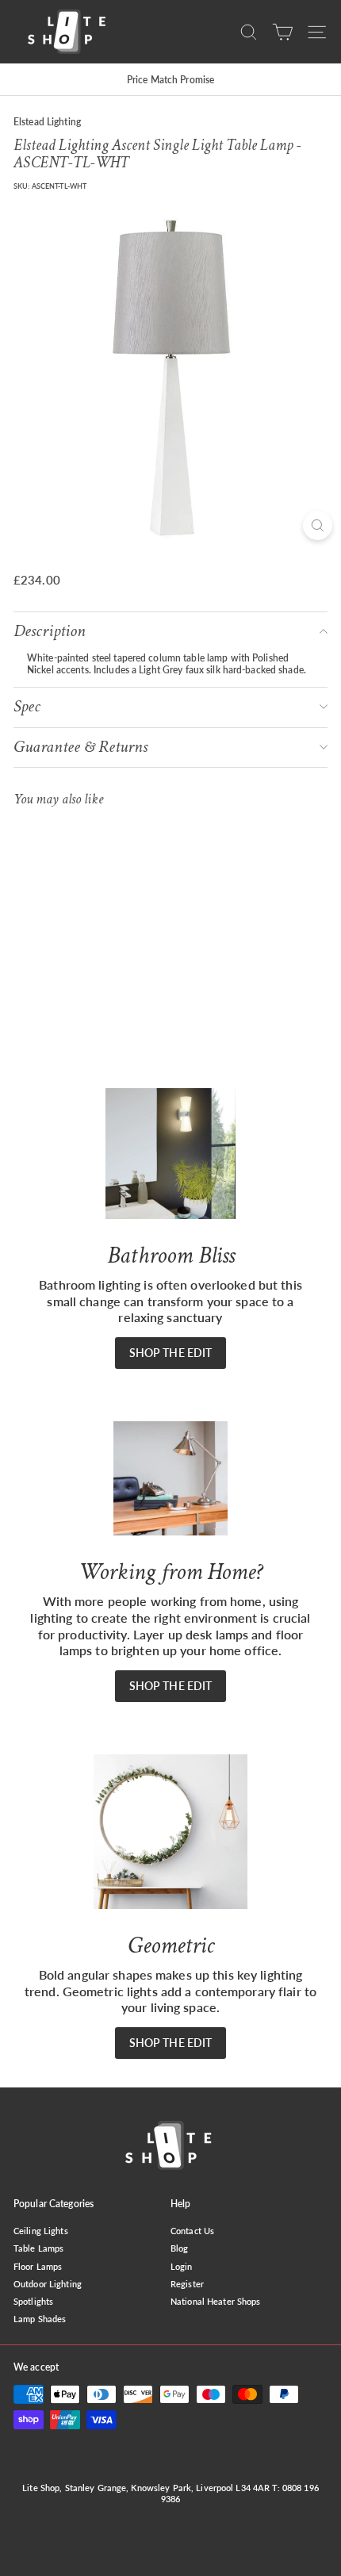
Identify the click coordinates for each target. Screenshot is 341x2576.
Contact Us (192, 2231)
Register (187, 2284)
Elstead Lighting (47, 122)
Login (182, 2266)
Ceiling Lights (41, 2231)
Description (50, 631)
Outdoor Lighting (48, 2284)
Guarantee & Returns (80, 747)
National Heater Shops (216, 2301)
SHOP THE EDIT (171, 1353)
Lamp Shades (40, 2319)
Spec (27, 706)
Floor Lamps (38, 2266)
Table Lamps (38, 2248)
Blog (179, 2248)
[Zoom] (318, 525)
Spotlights (33, 2301)
